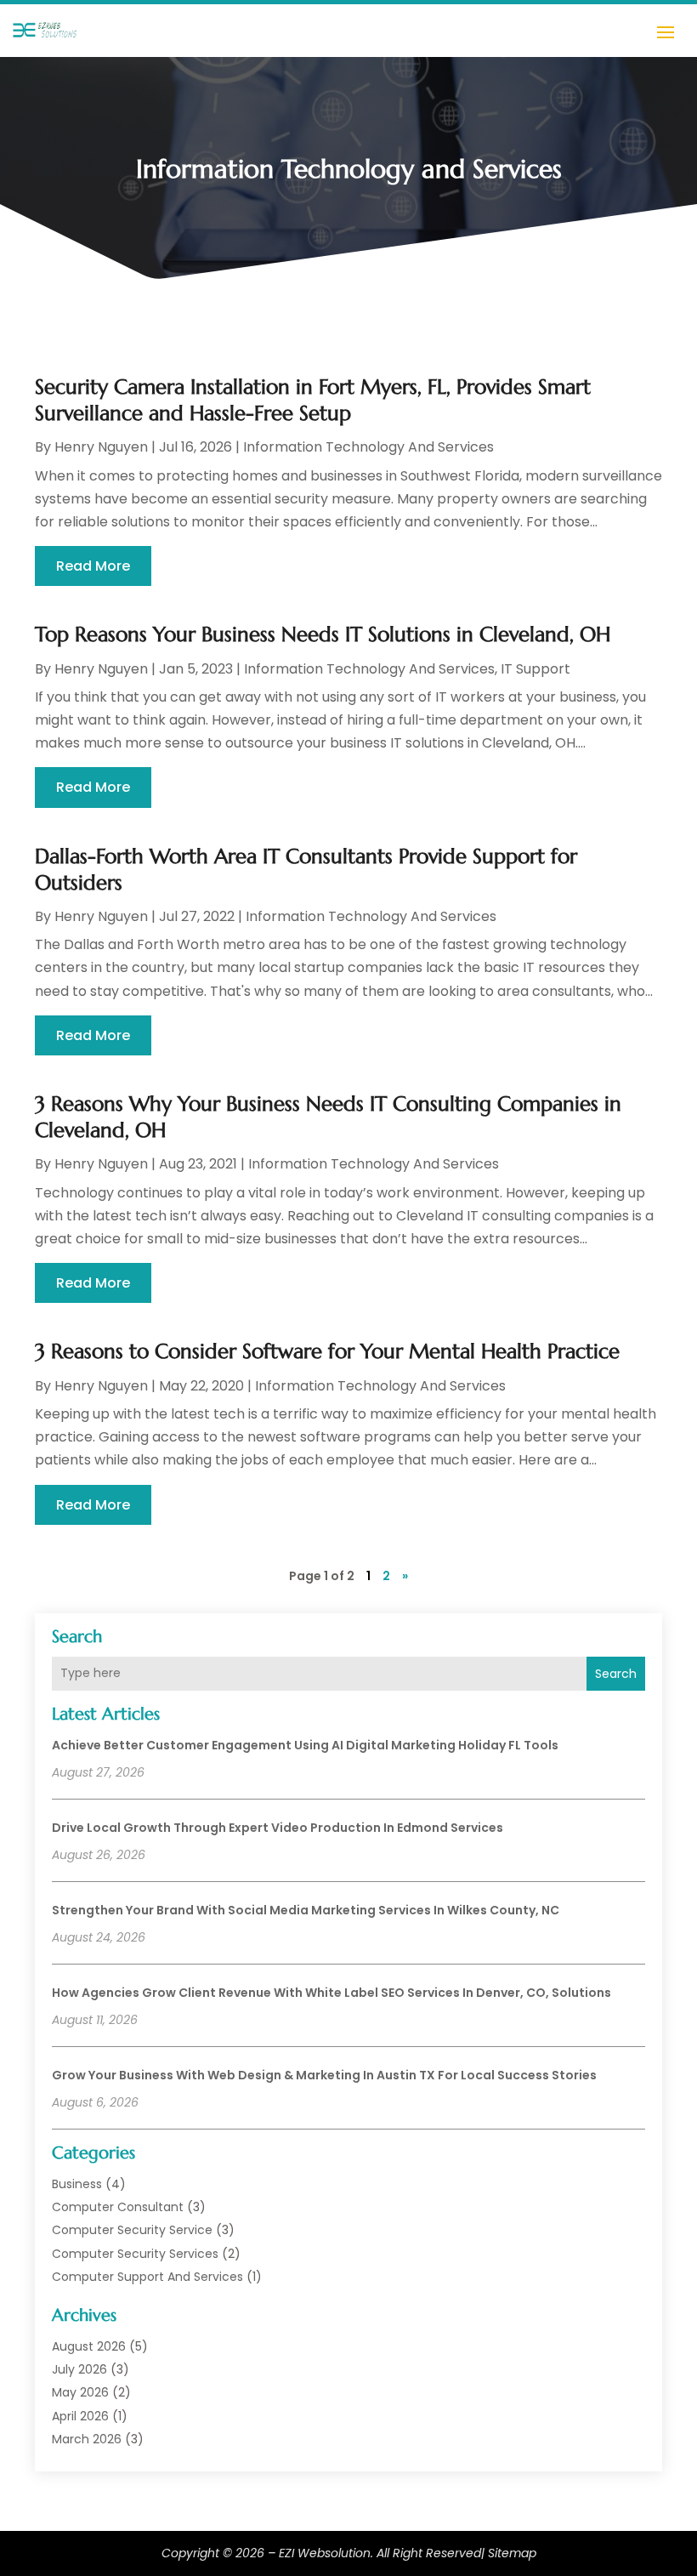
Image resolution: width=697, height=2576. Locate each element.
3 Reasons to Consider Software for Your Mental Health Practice (327, 1351)
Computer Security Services (135, 2254)
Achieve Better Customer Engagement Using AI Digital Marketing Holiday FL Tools (305, 1745)
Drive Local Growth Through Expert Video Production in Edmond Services (278, 1828)
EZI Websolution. (326, 2553)
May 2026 (80, 2392)
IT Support (535, 669)
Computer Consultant (118, 2207)
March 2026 (87, 2439)
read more (93, 566)
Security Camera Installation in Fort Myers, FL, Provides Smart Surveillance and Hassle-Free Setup (313, 400)
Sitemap (512, 2553)
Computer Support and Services (147, 2277)
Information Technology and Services (368, 447)
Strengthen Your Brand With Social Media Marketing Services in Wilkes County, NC (306, 1910)
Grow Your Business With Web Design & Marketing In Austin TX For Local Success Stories (324, 2075)
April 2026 (80, 2416)
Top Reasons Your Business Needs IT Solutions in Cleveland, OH (323, 634)
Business (77, 2184)
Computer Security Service (132, 2230)
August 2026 (89, 2346)
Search (616, 1674)
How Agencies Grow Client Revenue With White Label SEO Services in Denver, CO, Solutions (331, 1993)
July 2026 (79, 2369)
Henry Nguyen (101, 447)
